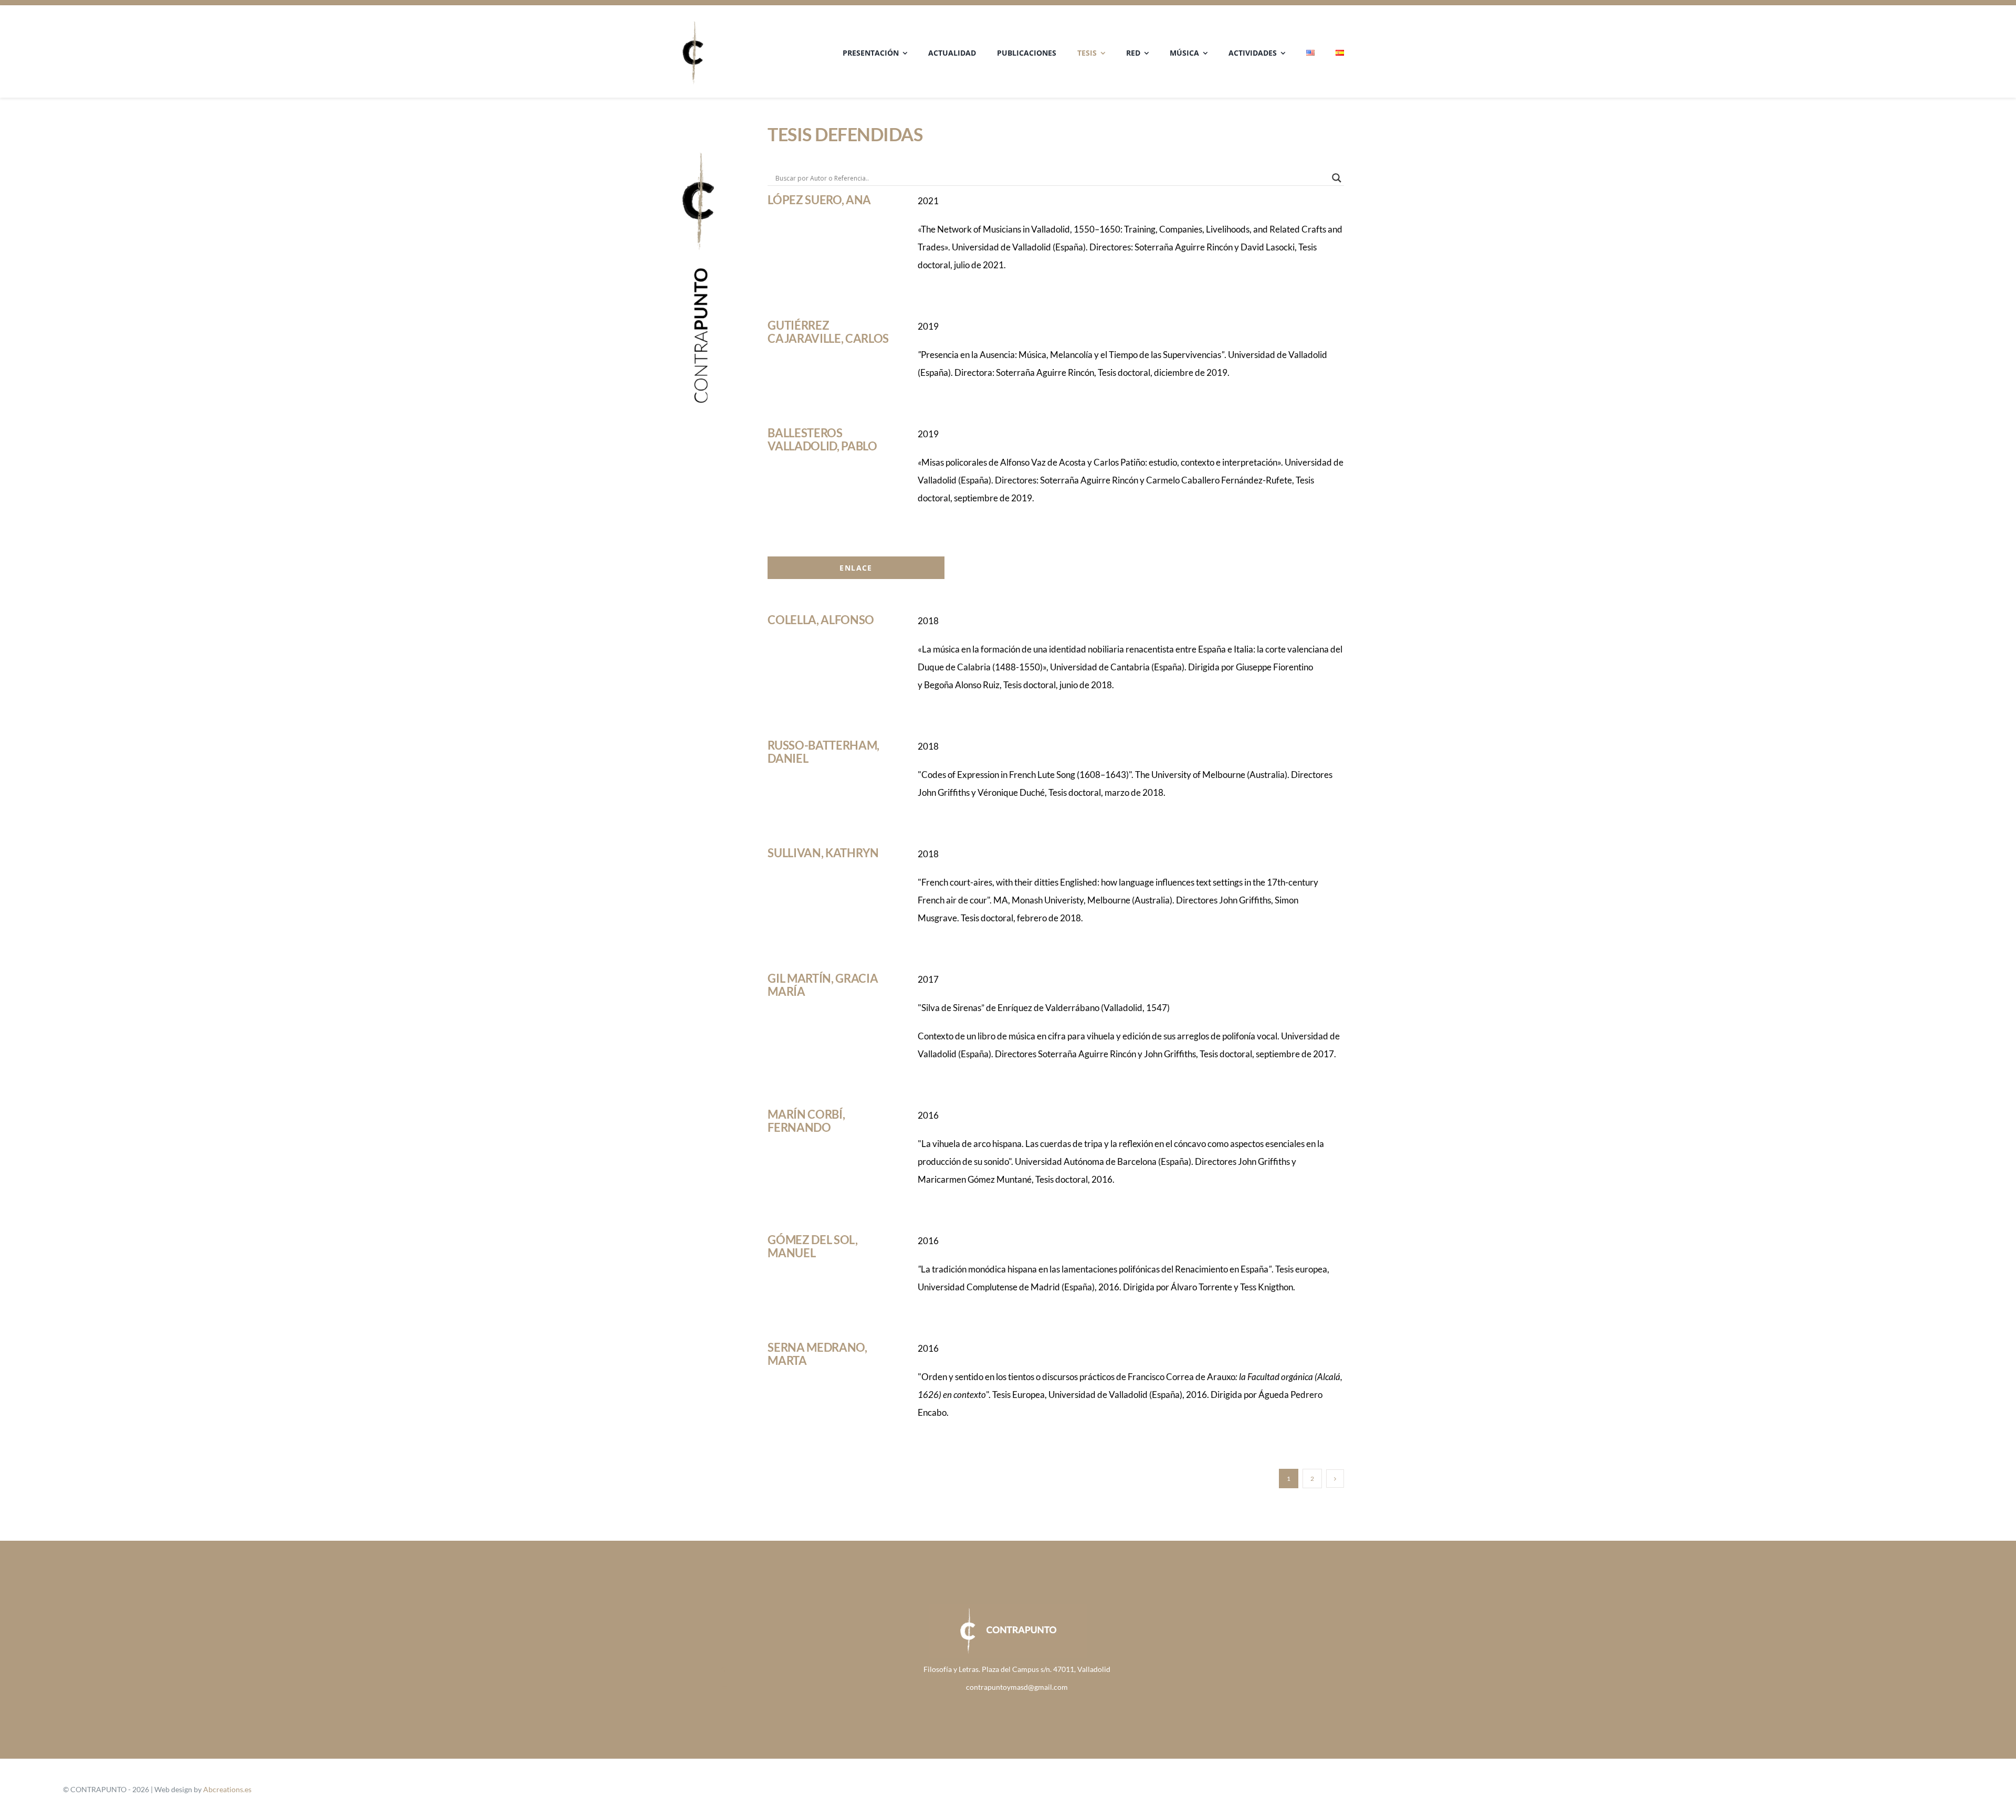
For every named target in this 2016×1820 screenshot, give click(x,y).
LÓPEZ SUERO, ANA (819, 200)
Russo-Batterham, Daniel (823, 752)
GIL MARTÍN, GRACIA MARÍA (823, 985)
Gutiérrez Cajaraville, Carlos (828, 332)
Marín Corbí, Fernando (806, 1121)
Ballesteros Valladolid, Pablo (822, 439)
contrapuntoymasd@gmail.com (1017, 1687)
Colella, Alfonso (821, 620)
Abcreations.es (227, 1789)
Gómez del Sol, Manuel (812, 1246)
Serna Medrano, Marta (817, 1354)
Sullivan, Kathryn (823, 853)
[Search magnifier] (1337, 178)
